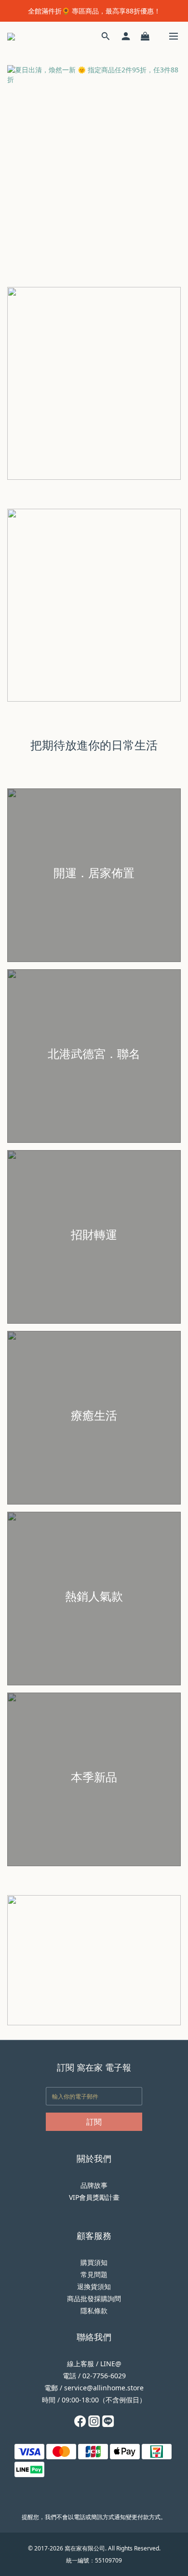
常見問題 (94, 2274)
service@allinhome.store (104, 2388)
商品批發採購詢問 (94, 2298)
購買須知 (94, 2262)
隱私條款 (94, 2311)
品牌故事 (94, 2185)
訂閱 (94, 2122)
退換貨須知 (94, 2286)
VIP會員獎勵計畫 (94, 2197)
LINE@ (111, 2364)
